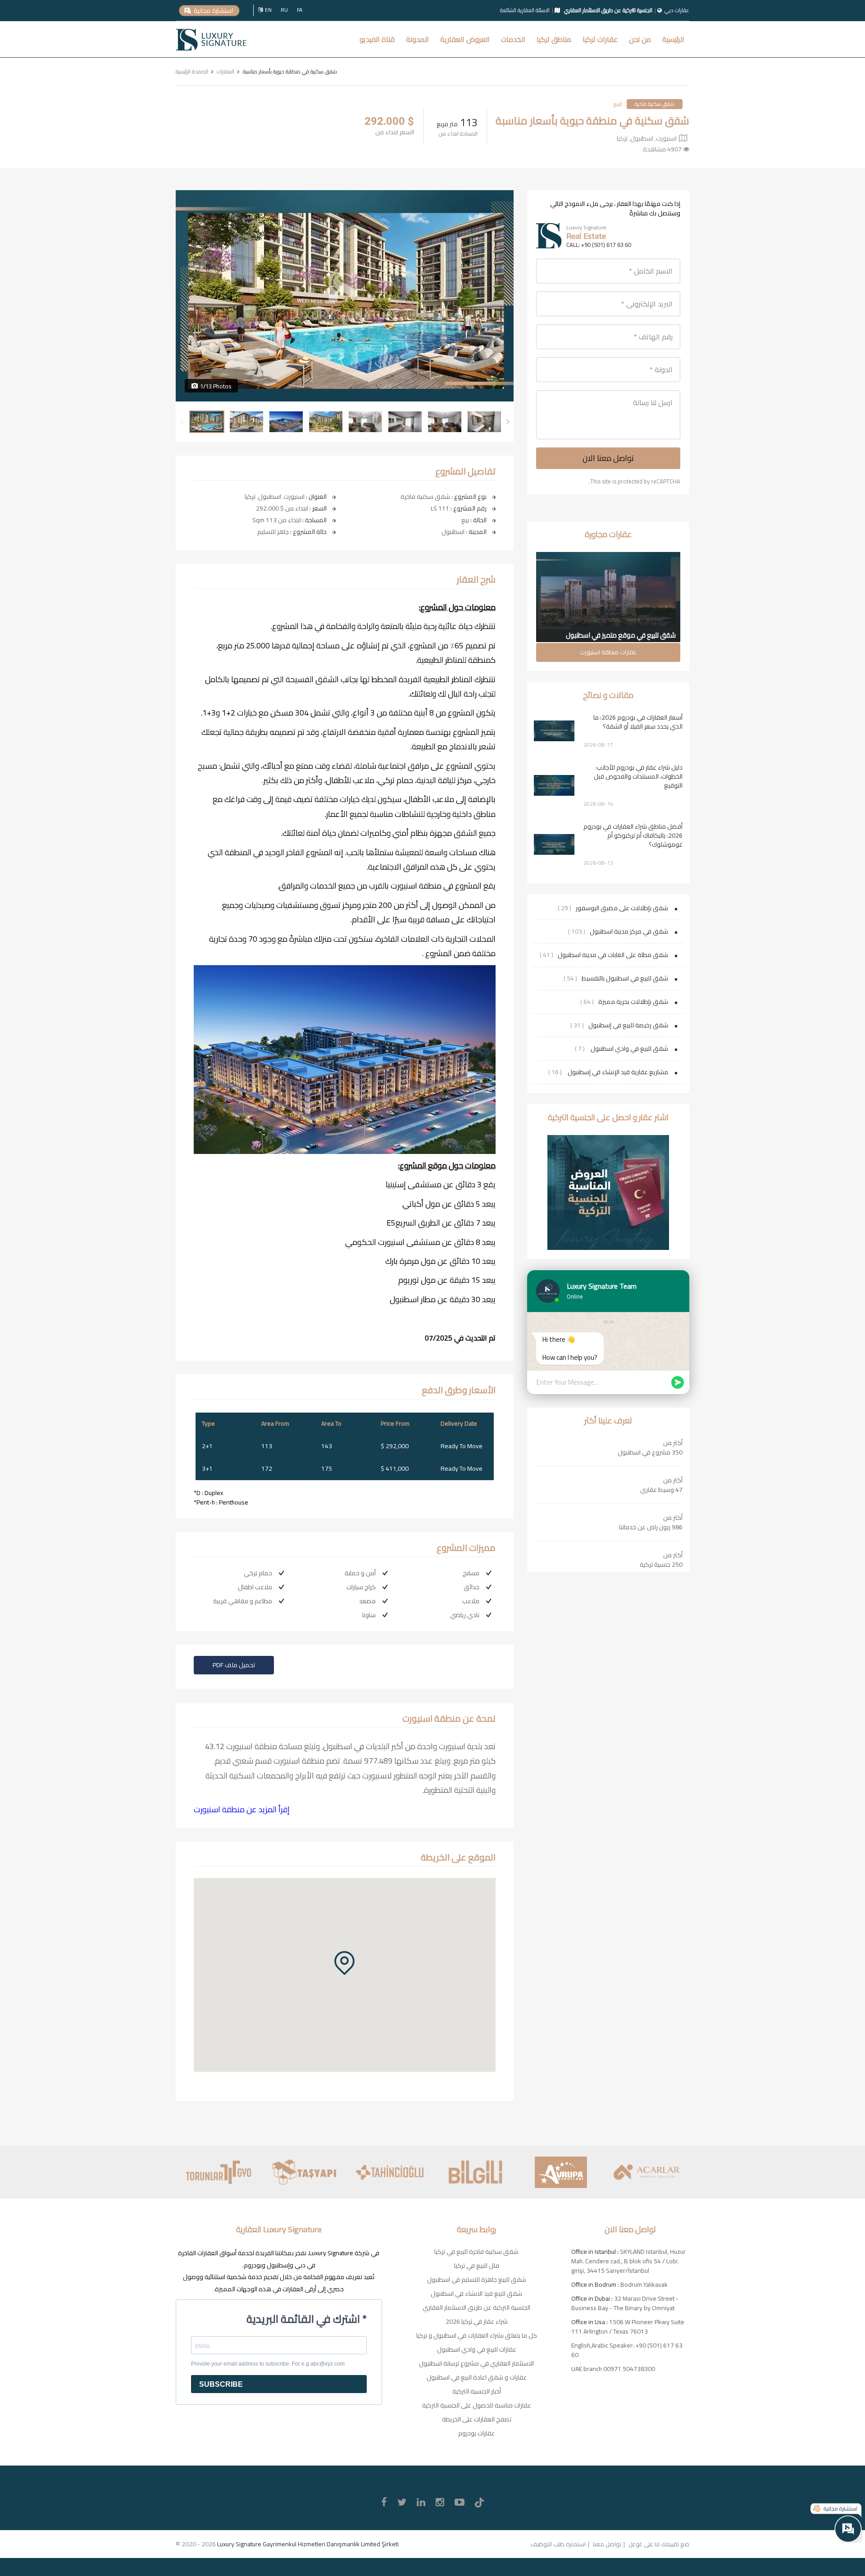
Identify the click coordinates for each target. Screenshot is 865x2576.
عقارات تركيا (600, 39)
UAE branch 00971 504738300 (613, 2369)
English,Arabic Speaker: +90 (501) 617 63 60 (627, 2350)
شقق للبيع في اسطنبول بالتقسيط (625, 978)
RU (284, 10)
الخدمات (513, 39)
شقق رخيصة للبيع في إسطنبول (628, 1025)
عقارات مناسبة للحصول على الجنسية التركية (477, 2405)
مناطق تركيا (554, 39)
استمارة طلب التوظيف (558, 2544)
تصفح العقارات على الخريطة (477, 2419)
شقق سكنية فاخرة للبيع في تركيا (476, 2252)
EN (268, 10)
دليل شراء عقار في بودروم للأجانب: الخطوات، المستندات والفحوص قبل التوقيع (638, 776)
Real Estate (586, 236)
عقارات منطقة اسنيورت (608, 652)
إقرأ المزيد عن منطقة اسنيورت (242, 1809)
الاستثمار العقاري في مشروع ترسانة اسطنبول (476, 2363)
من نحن (640, 39)
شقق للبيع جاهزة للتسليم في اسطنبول (477, 2280)
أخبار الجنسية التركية (477, 2391)
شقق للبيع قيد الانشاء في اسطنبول (476, 2293)
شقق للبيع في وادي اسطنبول (629, 1049)
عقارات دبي (677, 10)
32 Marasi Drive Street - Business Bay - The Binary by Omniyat (625, 2303)
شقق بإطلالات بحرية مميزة (633, 1002)
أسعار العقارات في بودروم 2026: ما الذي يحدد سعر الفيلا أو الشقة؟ (638, 722)
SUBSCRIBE (221, 2384)
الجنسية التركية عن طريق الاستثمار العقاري (476, 2307)
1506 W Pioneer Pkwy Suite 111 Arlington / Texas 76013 (628, 2327)
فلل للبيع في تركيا (477, 2266)
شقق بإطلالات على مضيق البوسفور (622, 908)
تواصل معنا (607, 2544)
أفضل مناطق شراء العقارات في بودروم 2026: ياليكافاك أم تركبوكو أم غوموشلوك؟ (633, 835)
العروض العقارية (465, 39)
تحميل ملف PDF (234, 1665)
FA (300, 10)
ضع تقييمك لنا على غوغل (659, 2544)
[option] (345, 296)
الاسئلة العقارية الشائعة (525, 10)
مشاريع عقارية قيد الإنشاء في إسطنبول (617, 1072)
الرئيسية (673, 39)
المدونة (417, 39)
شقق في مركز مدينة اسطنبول (629, 931)
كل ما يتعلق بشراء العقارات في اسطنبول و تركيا (477, 2335)
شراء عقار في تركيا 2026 (477, 2321)
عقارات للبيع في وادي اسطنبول (477, 2349)
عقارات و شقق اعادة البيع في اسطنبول (477, 2377)
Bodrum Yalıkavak (644, 2284)
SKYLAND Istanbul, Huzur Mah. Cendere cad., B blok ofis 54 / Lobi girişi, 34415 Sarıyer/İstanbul (628, 2261)
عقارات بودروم (476, 2433)
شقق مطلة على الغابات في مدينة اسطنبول (613, 955)
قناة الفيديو (377, 39)
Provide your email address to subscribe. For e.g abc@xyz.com (268, 2364)
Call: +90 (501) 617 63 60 (599, 245)
